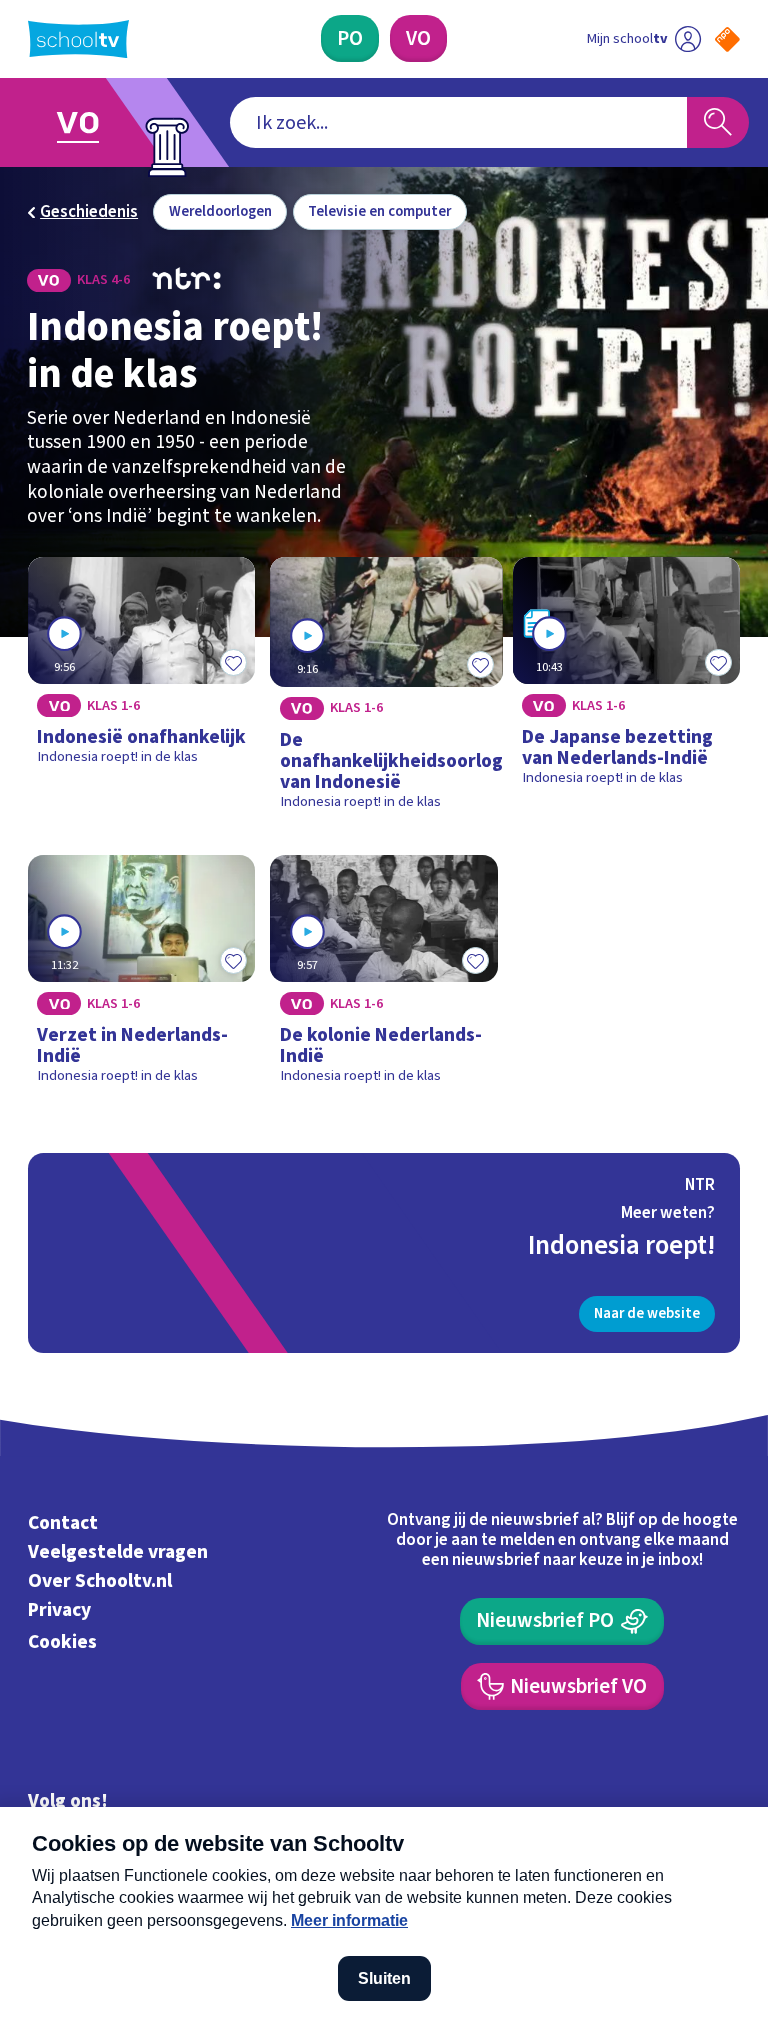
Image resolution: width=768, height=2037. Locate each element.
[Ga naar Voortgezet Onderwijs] (92, 122)
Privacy (59, 1610)
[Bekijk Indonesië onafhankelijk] (142, 691)
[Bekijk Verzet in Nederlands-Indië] (142, 977)
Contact (63, 1524)
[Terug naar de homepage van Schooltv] (78, 39)
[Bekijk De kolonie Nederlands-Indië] (384, 977)
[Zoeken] (718, 123)
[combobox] (458, 123)
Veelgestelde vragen (118, 1552)
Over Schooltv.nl (100, 1581)
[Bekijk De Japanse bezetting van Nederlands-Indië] (627, 691)
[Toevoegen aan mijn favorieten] (233, 662)
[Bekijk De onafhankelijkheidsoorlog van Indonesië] (384, 691)
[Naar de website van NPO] (727, 39)
